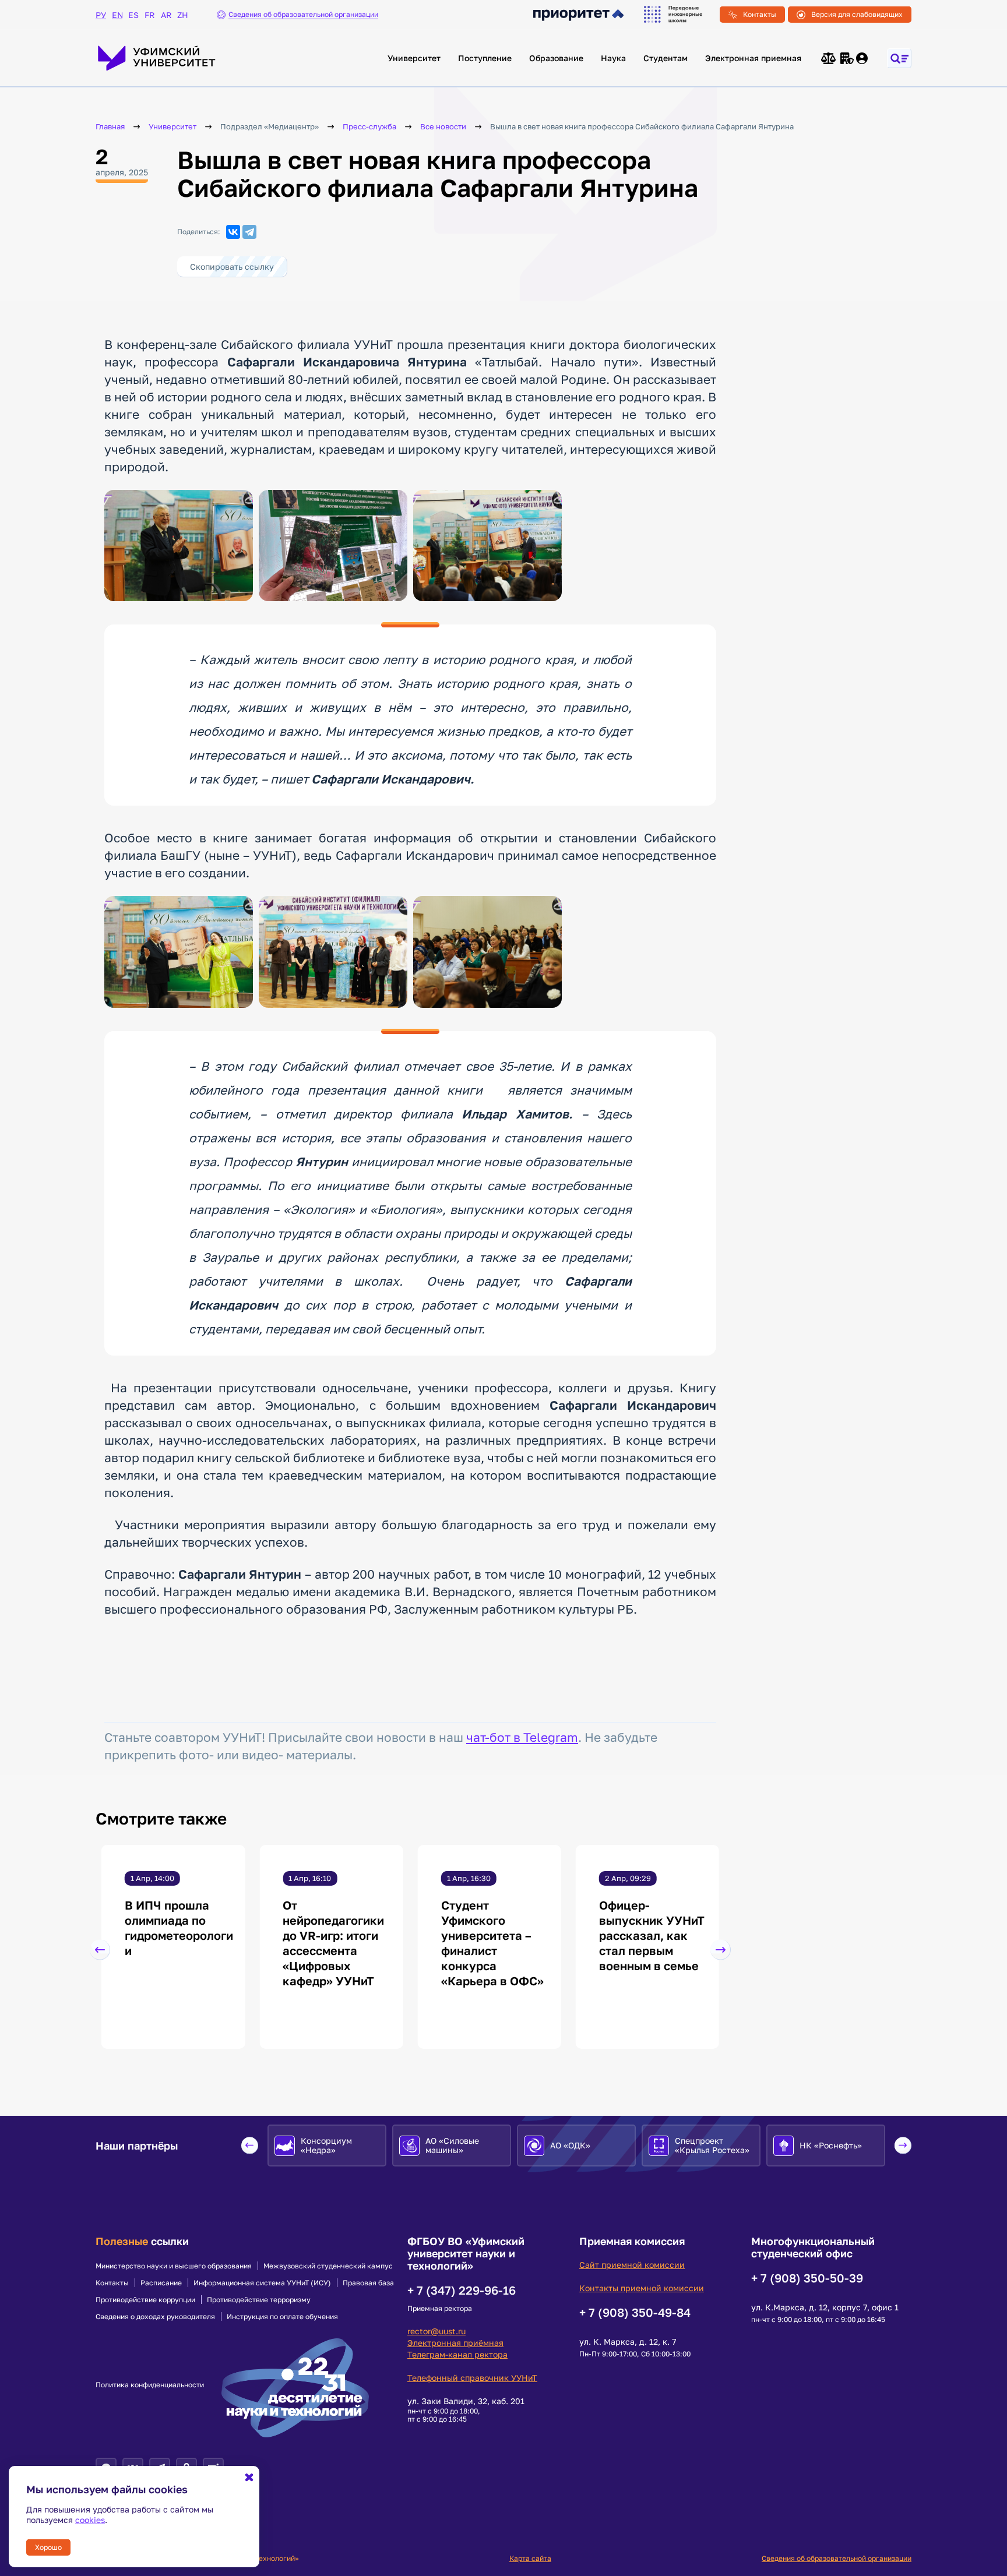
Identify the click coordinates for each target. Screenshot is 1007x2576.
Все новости (443, 127)
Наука (613, 58)
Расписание (161, 2283)
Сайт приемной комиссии (632, 2265)
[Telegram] (249, 232)
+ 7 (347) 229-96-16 (462, 2290)
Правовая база (368, 2283)
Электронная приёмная (455, 2343)
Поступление (485, 58)
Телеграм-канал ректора (457, 2354)
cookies (90, 2520)
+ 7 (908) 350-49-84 (635, 2312)
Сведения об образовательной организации (837, 2558)
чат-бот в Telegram (522, 1737)
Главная (110, 127)
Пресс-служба (369, 127)
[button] (100, 1950)
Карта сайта (530, 2558)
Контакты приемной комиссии (642, 2288)
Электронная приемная (753, 58)
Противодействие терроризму (259, 2300)
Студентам (666, 58)
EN (117, 15)
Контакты (760, 14)
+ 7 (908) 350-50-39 (807, 2278)
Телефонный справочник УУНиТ (472, 2378)
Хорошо (48, 2547)
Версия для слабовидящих (857, 14)
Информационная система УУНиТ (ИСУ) (262, 2283)
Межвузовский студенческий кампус (328, 2266)
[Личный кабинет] (863, 58)
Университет (414, 58)
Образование (556, 58)
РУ (101, 15)
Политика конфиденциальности (150, 2385)
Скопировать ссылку (232, 267)
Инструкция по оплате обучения (282, 2317)
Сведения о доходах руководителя (155, 2317)
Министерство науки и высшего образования (174, 2266)
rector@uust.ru (436, 2331)
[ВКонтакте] (233, 232)
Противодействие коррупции (145, 2300)
